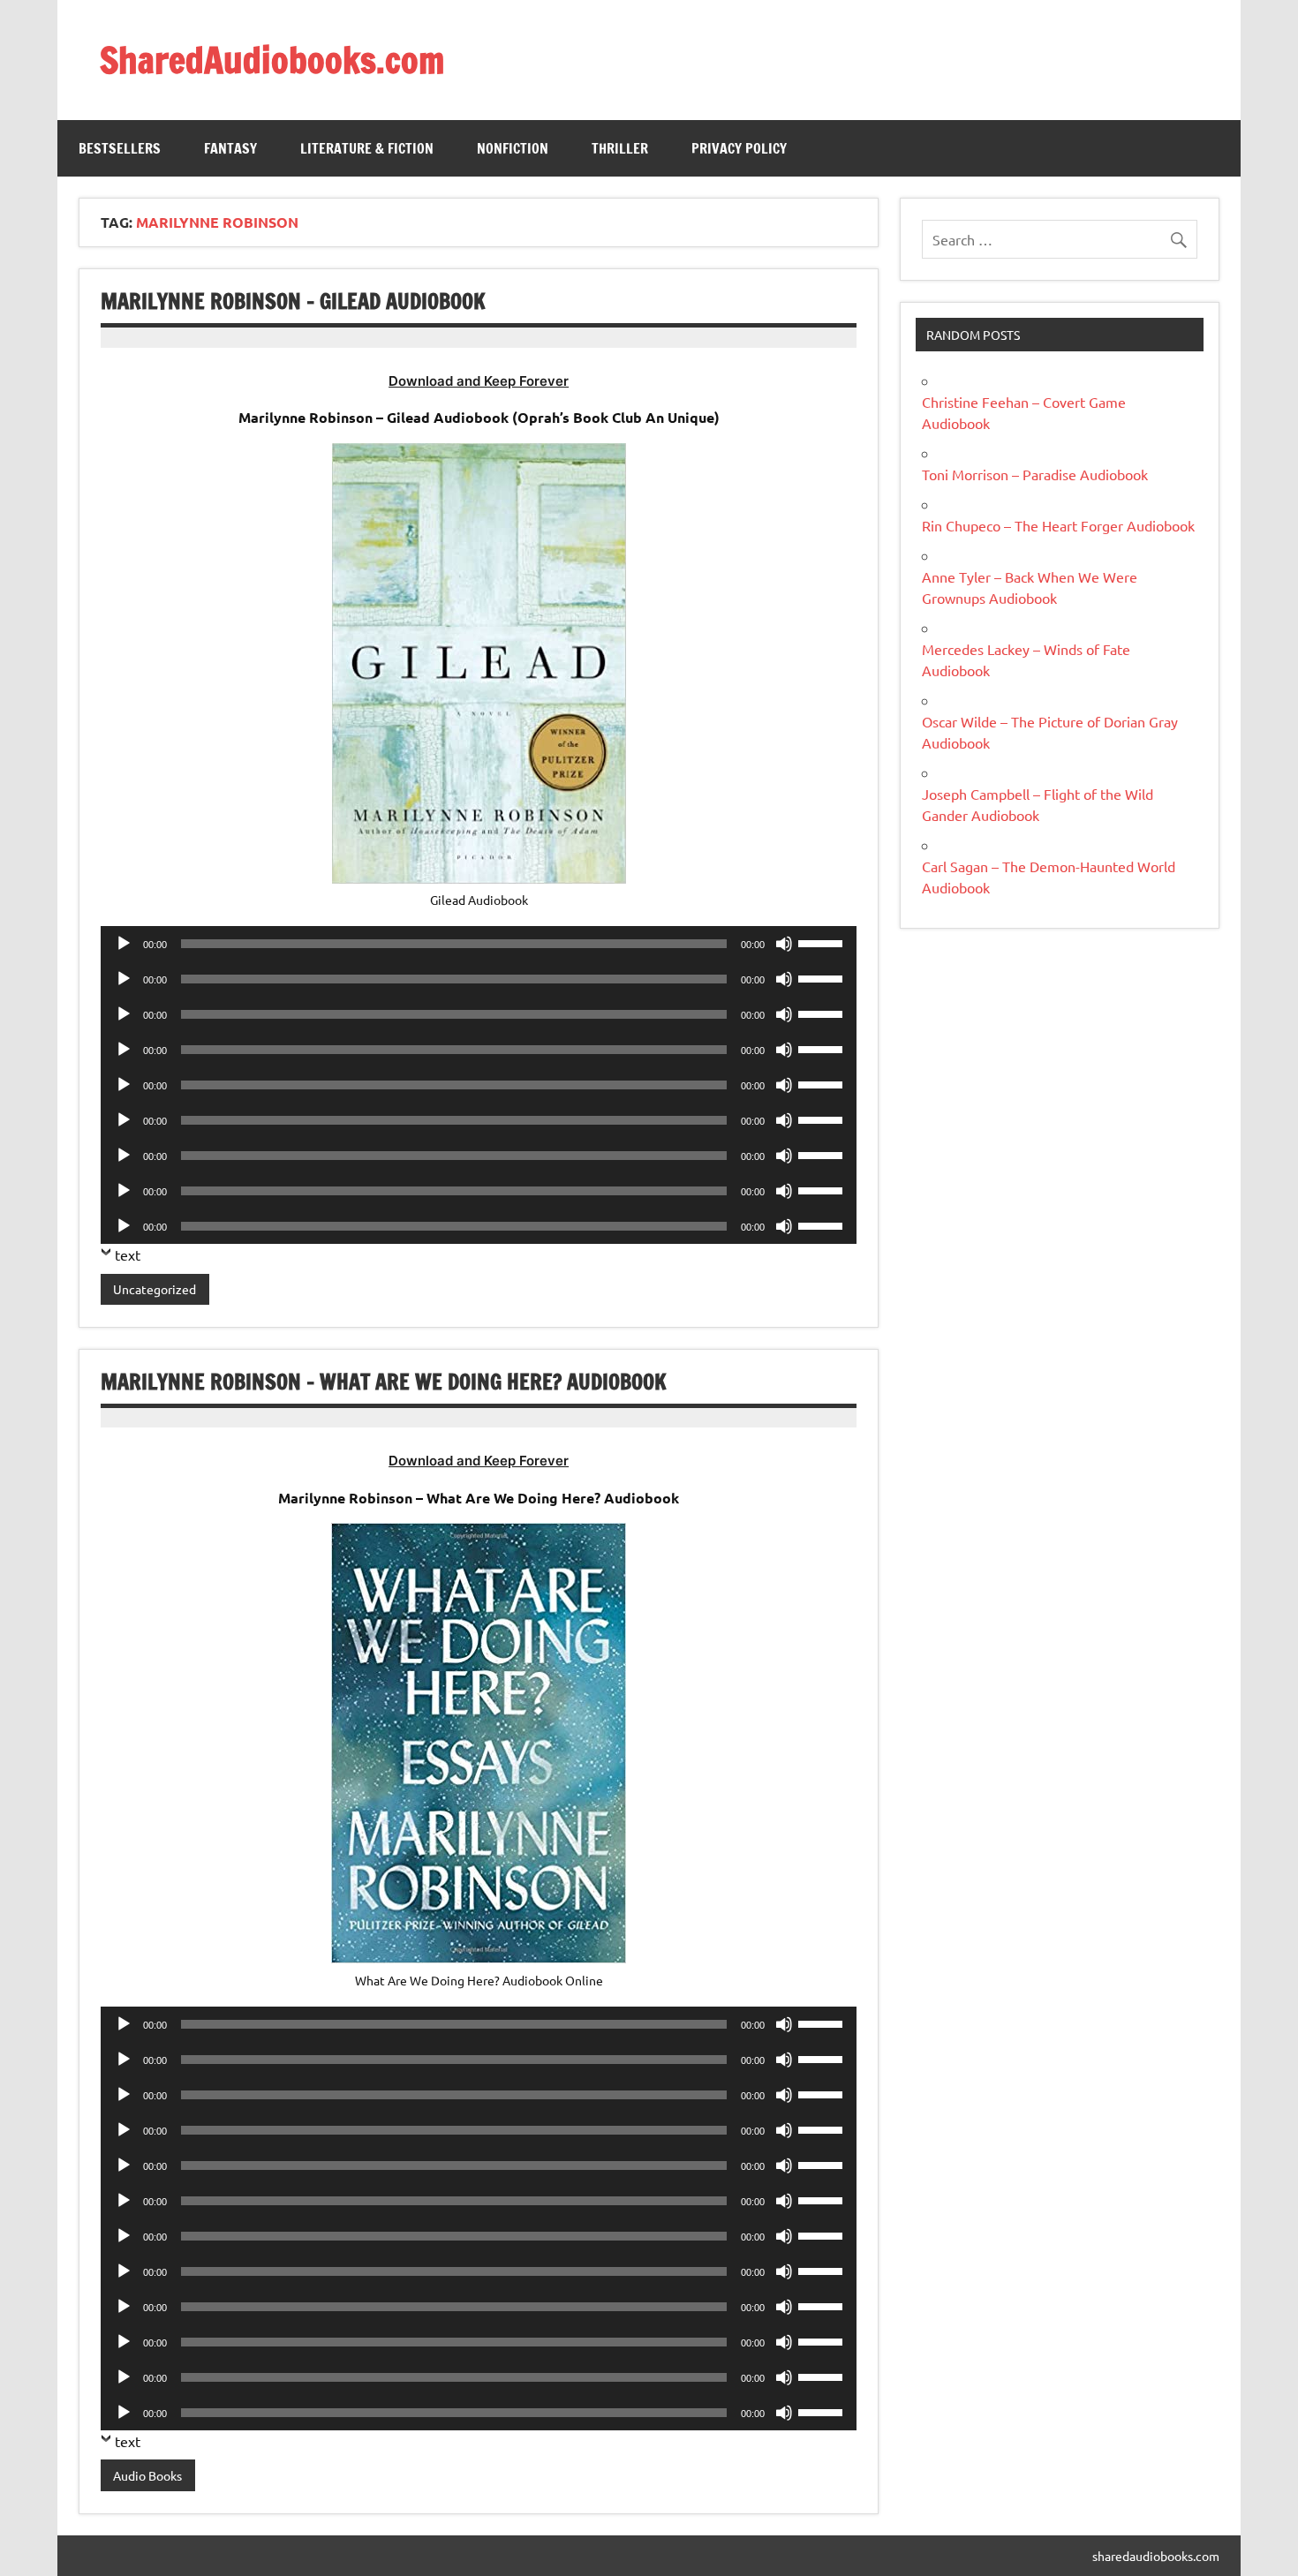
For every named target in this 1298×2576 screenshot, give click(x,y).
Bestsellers (120, 148)
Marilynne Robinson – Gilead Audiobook (293, 301)
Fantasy (230, 148)
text (128, 1254)
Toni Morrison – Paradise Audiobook (1035, 474)
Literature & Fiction (367, 148)
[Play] (124, 944)
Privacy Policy (739, 148)
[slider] (823, 942)
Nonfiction (513, 148)
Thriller (620, 148)
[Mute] (784, 944)
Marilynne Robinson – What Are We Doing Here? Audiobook (384, 1382)
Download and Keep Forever (479, 381)
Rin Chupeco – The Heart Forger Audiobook (1058, 525)
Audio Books (147, 2475)
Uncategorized (155, 1289)
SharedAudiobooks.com (272, 60)
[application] (479, 944)
